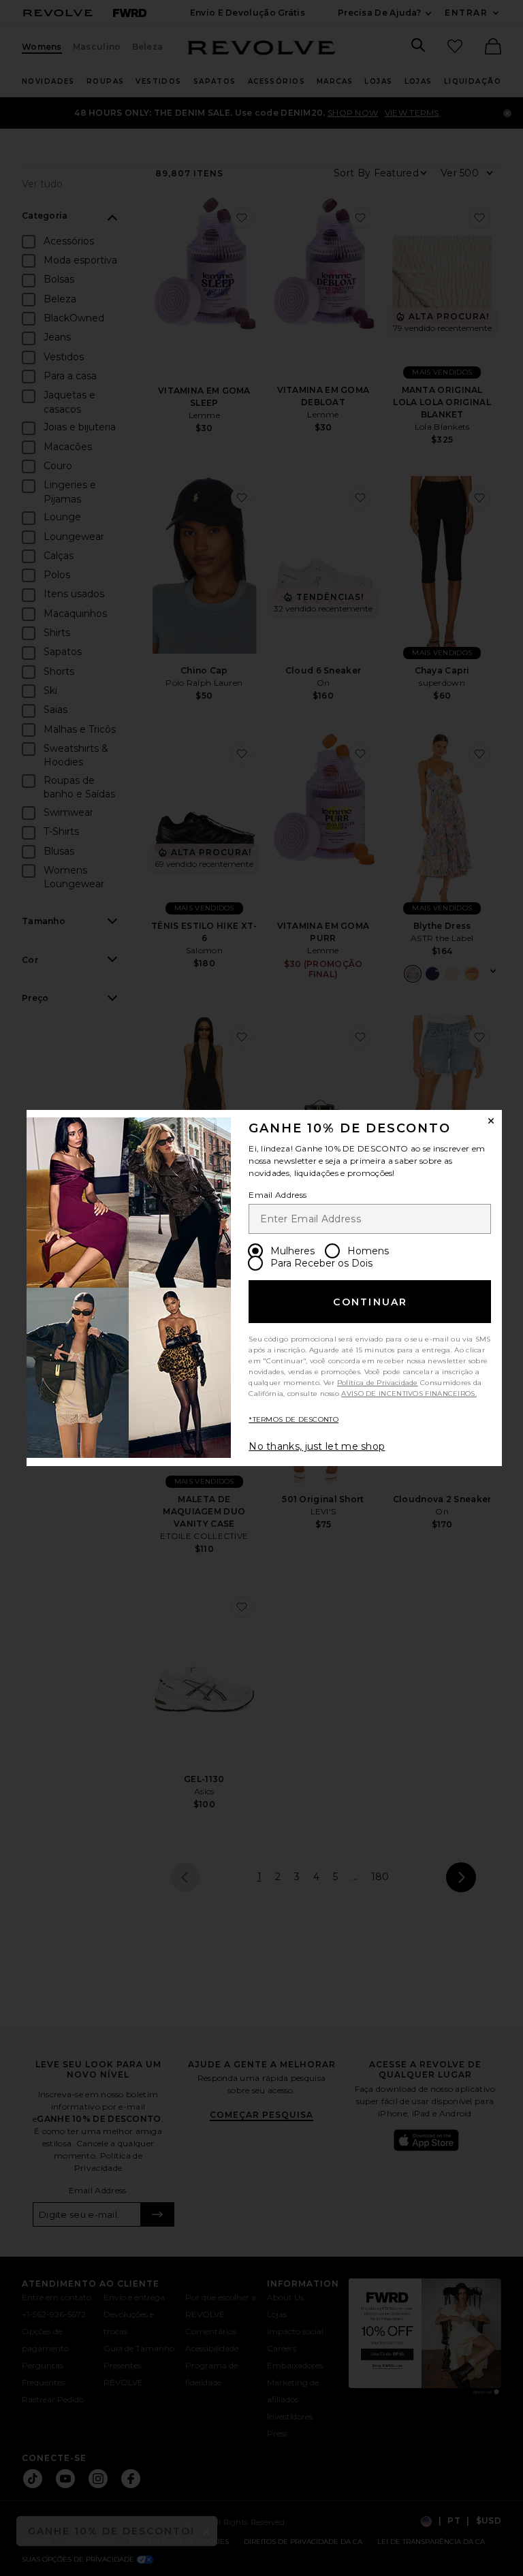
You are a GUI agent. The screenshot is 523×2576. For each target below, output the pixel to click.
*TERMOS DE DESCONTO (294, 1419)
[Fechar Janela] (491, 1121)
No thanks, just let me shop (317, 1446)
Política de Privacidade (378, 1383)
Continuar (370, 1302)
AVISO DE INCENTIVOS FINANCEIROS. (409, 1394)
